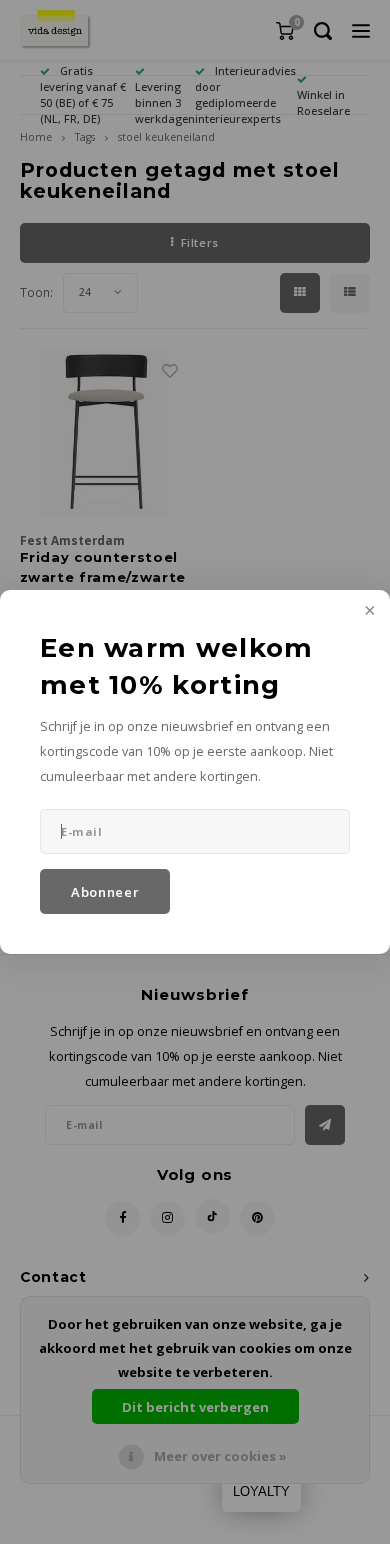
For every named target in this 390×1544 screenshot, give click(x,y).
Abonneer (105, 892)
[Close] (368, 612)
